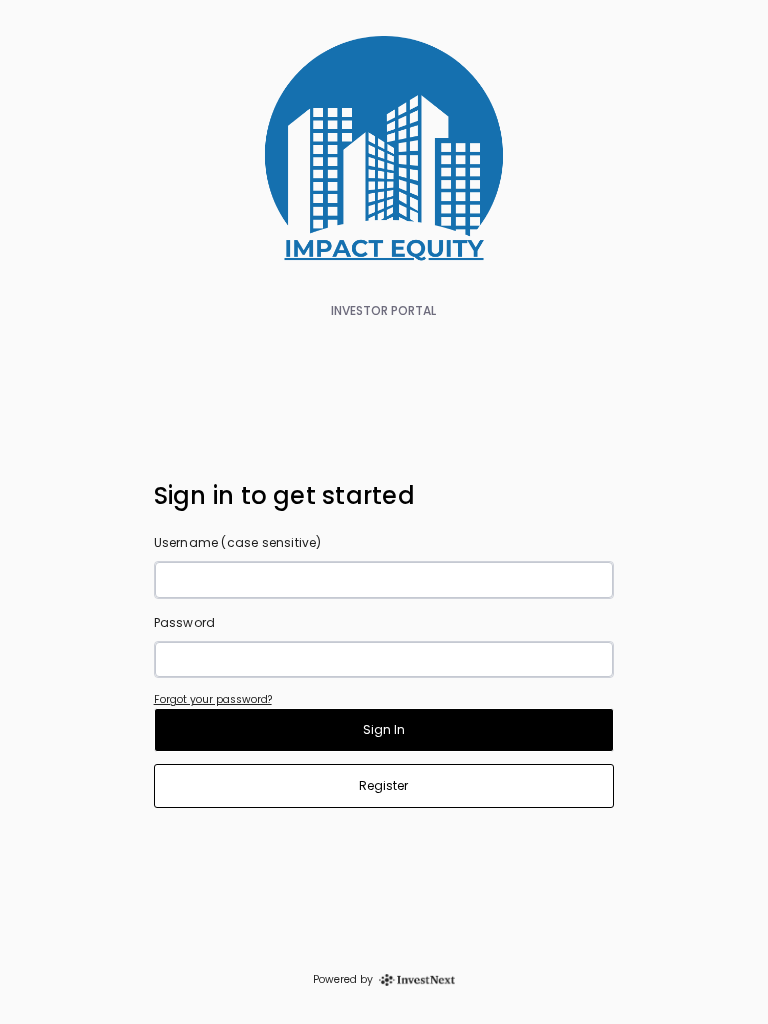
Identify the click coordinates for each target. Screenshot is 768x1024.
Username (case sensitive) (238, 542)
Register (383, 785)
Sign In (384, 729)
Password (185, 622)
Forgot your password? (213, 699)
